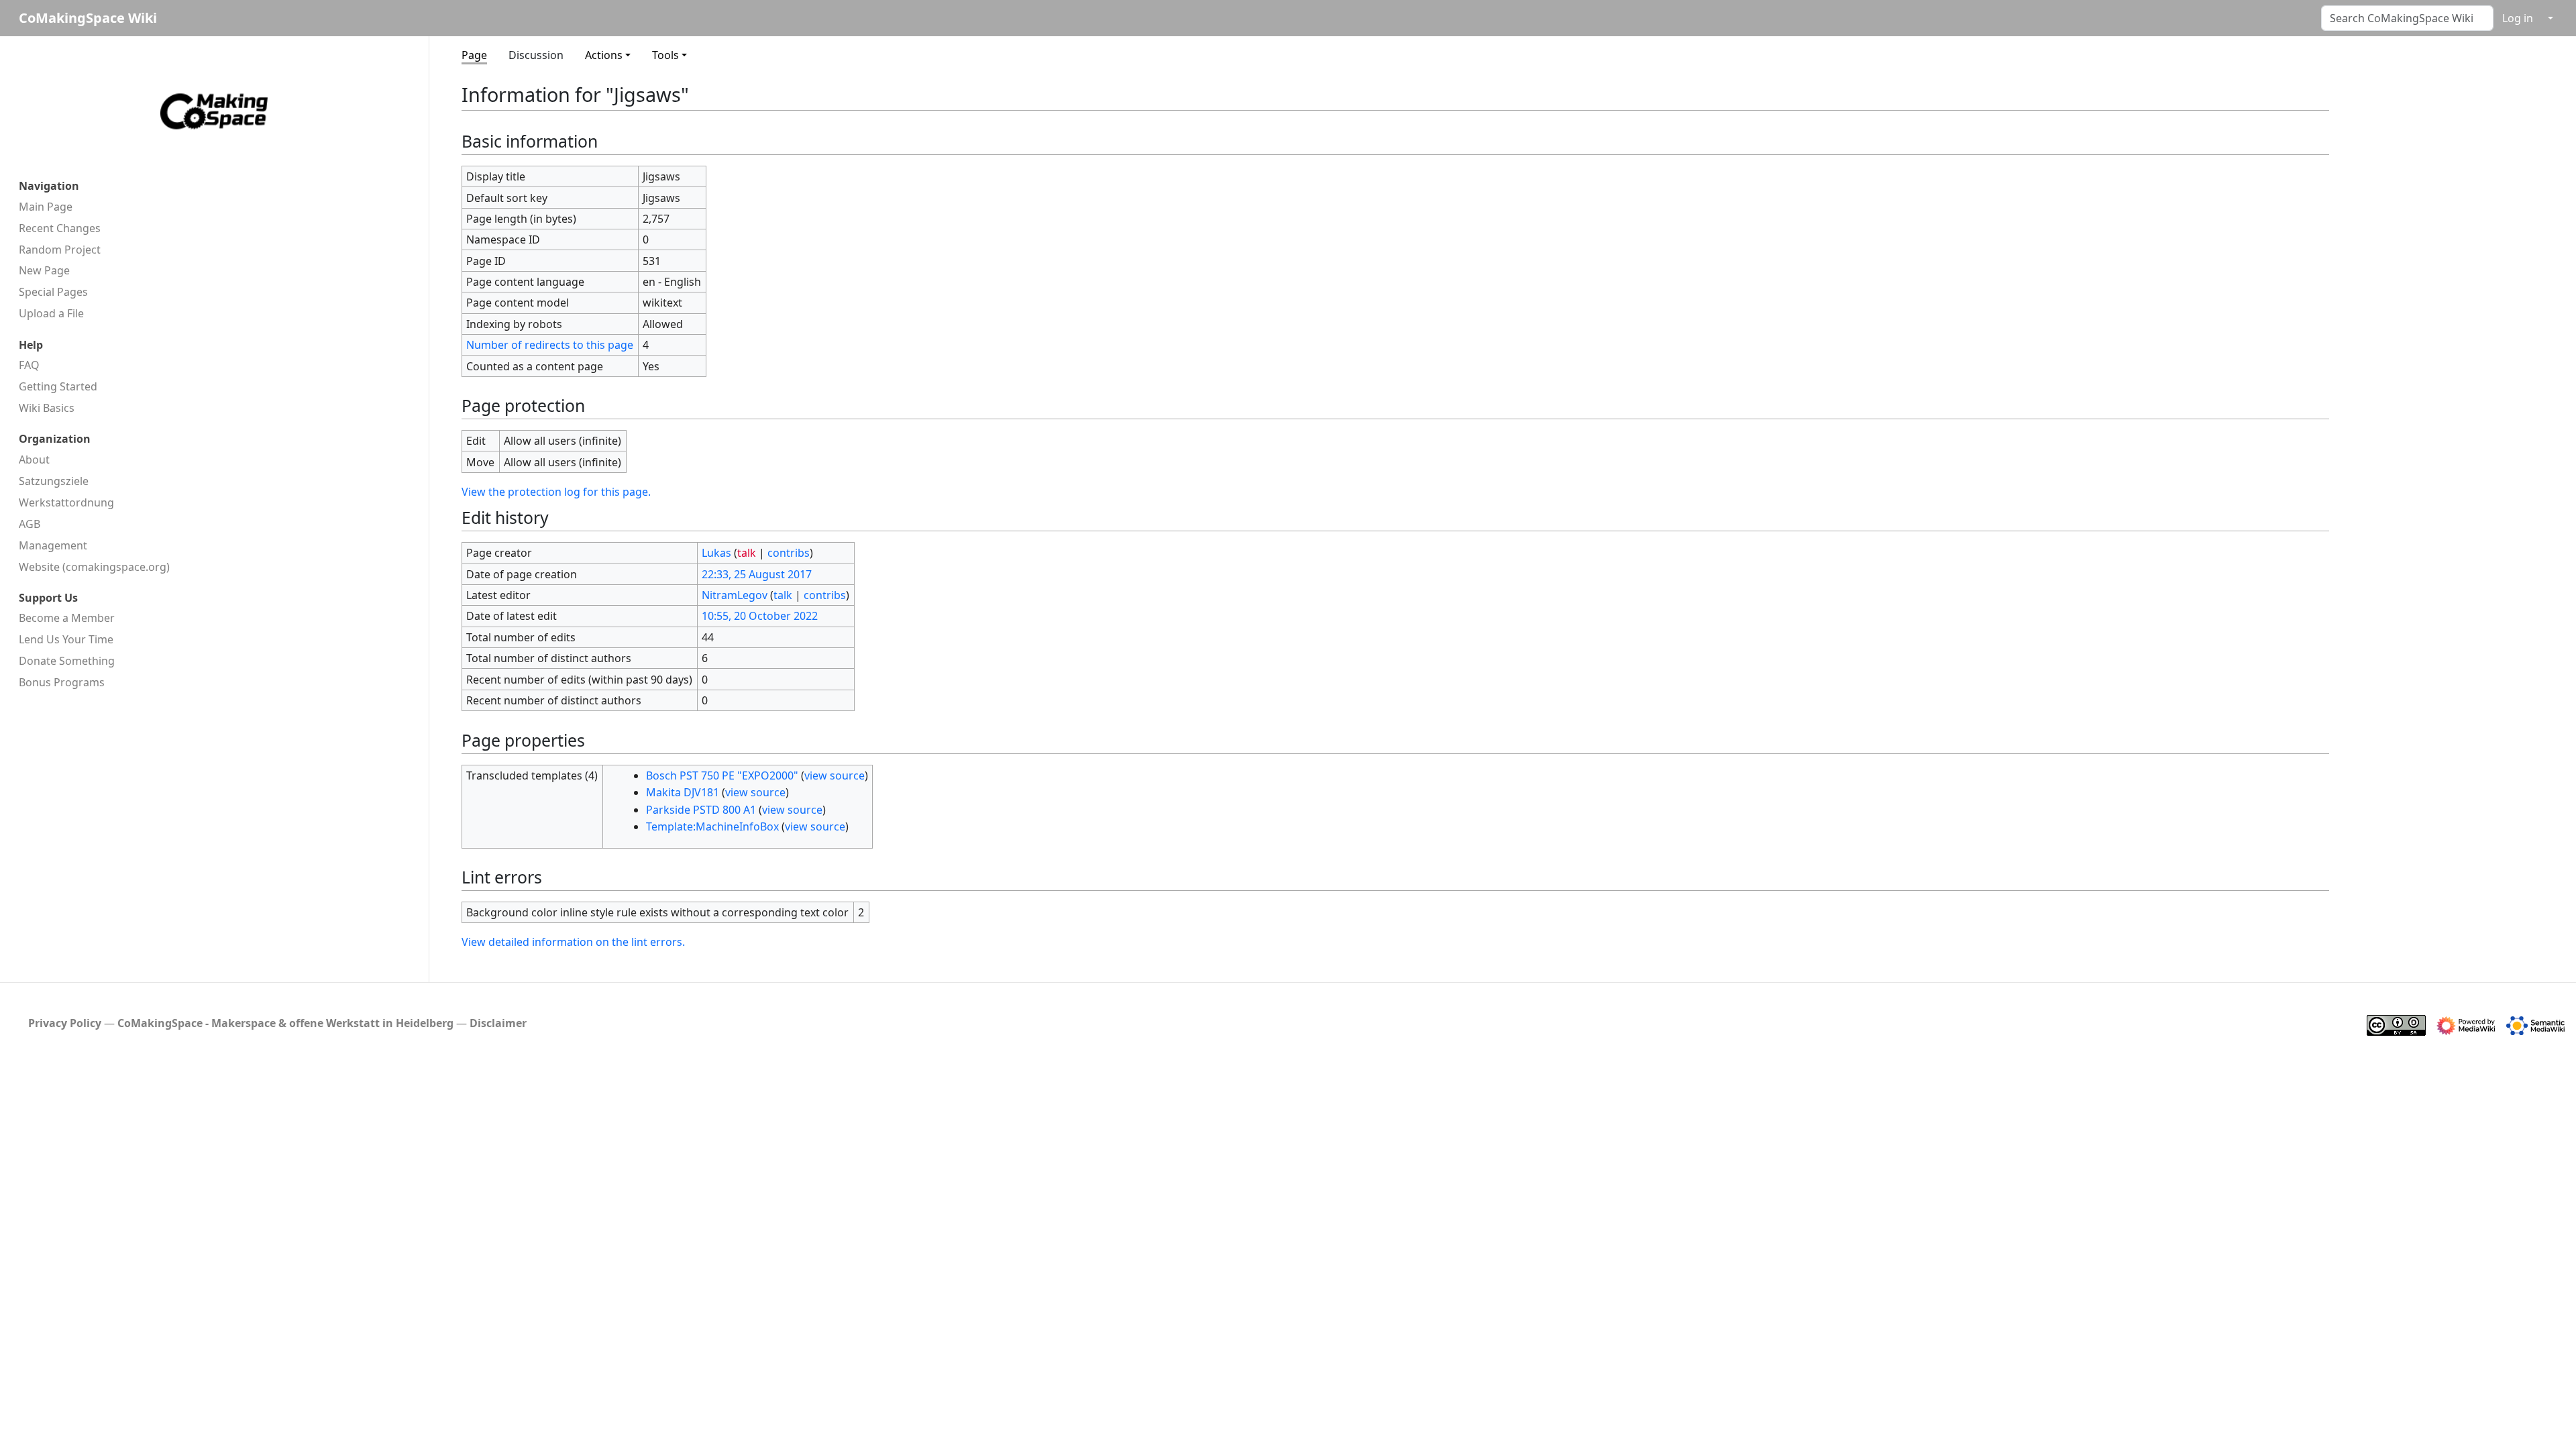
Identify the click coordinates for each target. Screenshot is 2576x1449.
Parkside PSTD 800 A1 (701, 810)
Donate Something (67, 661)
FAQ (29, 365)
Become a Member (67, 618)
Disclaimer (498, 1023)
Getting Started (58, 386)
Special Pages (53, 292)
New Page (44, 270)
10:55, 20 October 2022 (760, 616)
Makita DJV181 (683, 792)
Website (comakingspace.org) (94, 567)
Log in (2518, 18)
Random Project (60, 250)
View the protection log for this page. (556, 492)
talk (747, 553)
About (34, 460)
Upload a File (51, 313)
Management (53, 545)
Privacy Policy (65, 1023)
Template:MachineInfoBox (712, 826)
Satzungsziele (54, 481)
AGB (30, 524)
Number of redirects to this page (550, 345)
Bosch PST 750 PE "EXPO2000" (722, 775)
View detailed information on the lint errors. (573, 942)
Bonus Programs (62, 682)
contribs (789, 553)
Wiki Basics (47, 408)
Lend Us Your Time (66, 639)
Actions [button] (604, 55)
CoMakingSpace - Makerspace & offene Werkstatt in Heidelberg (285, 1023)
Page (474, 55)
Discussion (536, 55)
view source (835, 775)
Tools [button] (665, 55)
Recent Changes (60, 228)
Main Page (46, 207)
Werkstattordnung (66, 502)
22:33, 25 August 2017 (757, 574)
